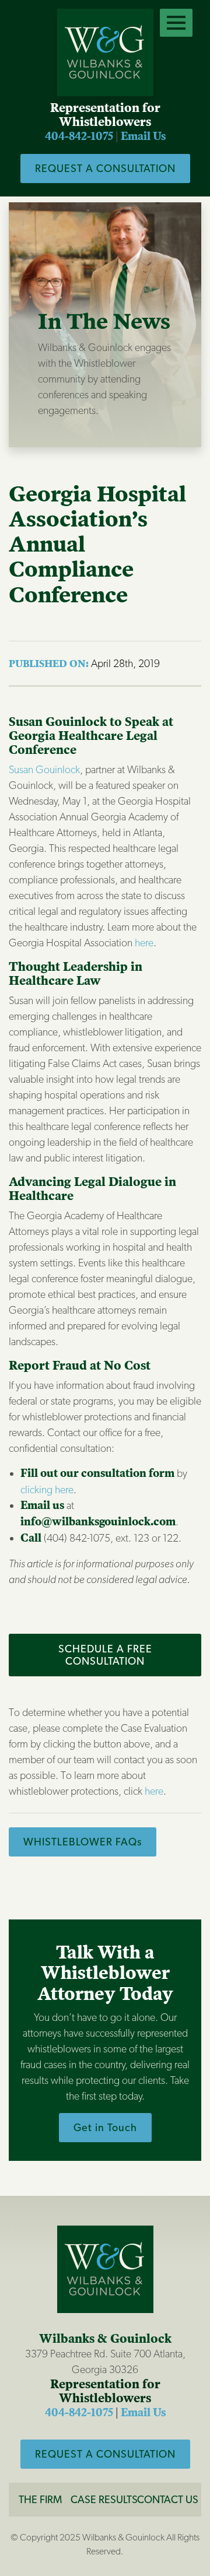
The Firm (40, 2499)
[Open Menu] (176, 23)
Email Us (143, 136)
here (144, 943)
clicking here (47, 1489)
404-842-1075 (79, 136)
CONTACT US (168, 2499)
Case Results (104, 2499)
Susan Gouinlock (44, 769)
